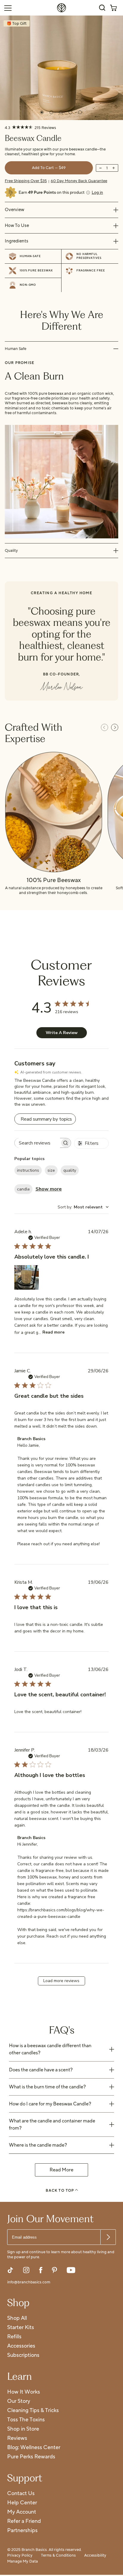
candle (23, 1189)
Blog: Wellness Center (34, 2448)
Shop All (17, 2318)
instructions (28, 1170)
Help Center (22, 2503)
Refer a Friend (24, 2522)
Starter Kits (21, 2328)
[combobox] (83, 1207)
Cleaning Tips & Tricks (33, 2411)
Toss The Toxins (26, 2420)
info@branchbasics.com (29, 2282)
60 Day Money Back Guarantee (79, 181)
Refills (14, 2337)
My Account (22, 2512)
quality (70, 1170)
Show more (49, 1189)
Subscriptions (23, 2355)
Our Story (19, 2401)
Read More (61, 2170)
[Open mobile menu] (8, 8)
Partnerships (22, 2531)
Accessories (21, 2346)
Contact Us (21, 2494)
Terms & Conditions (58, 2556)
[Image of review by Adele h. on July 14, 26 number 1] (27, 1277)
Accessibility (95, 2556)
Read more (53, 1332)
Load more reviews (61, 1981)
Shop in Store (23, 2429)
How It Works (24, 2392)
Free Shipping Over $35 (26, 181)
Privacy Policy (20, 2556)
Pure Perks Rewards (31, 2457)
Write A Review (62, 1033)
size (51, 1170)
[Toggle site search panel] (102, 8)
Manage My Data (23, 2562)
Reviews (17, 2438)
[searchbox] (37, 1143)
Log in (97, 193)
